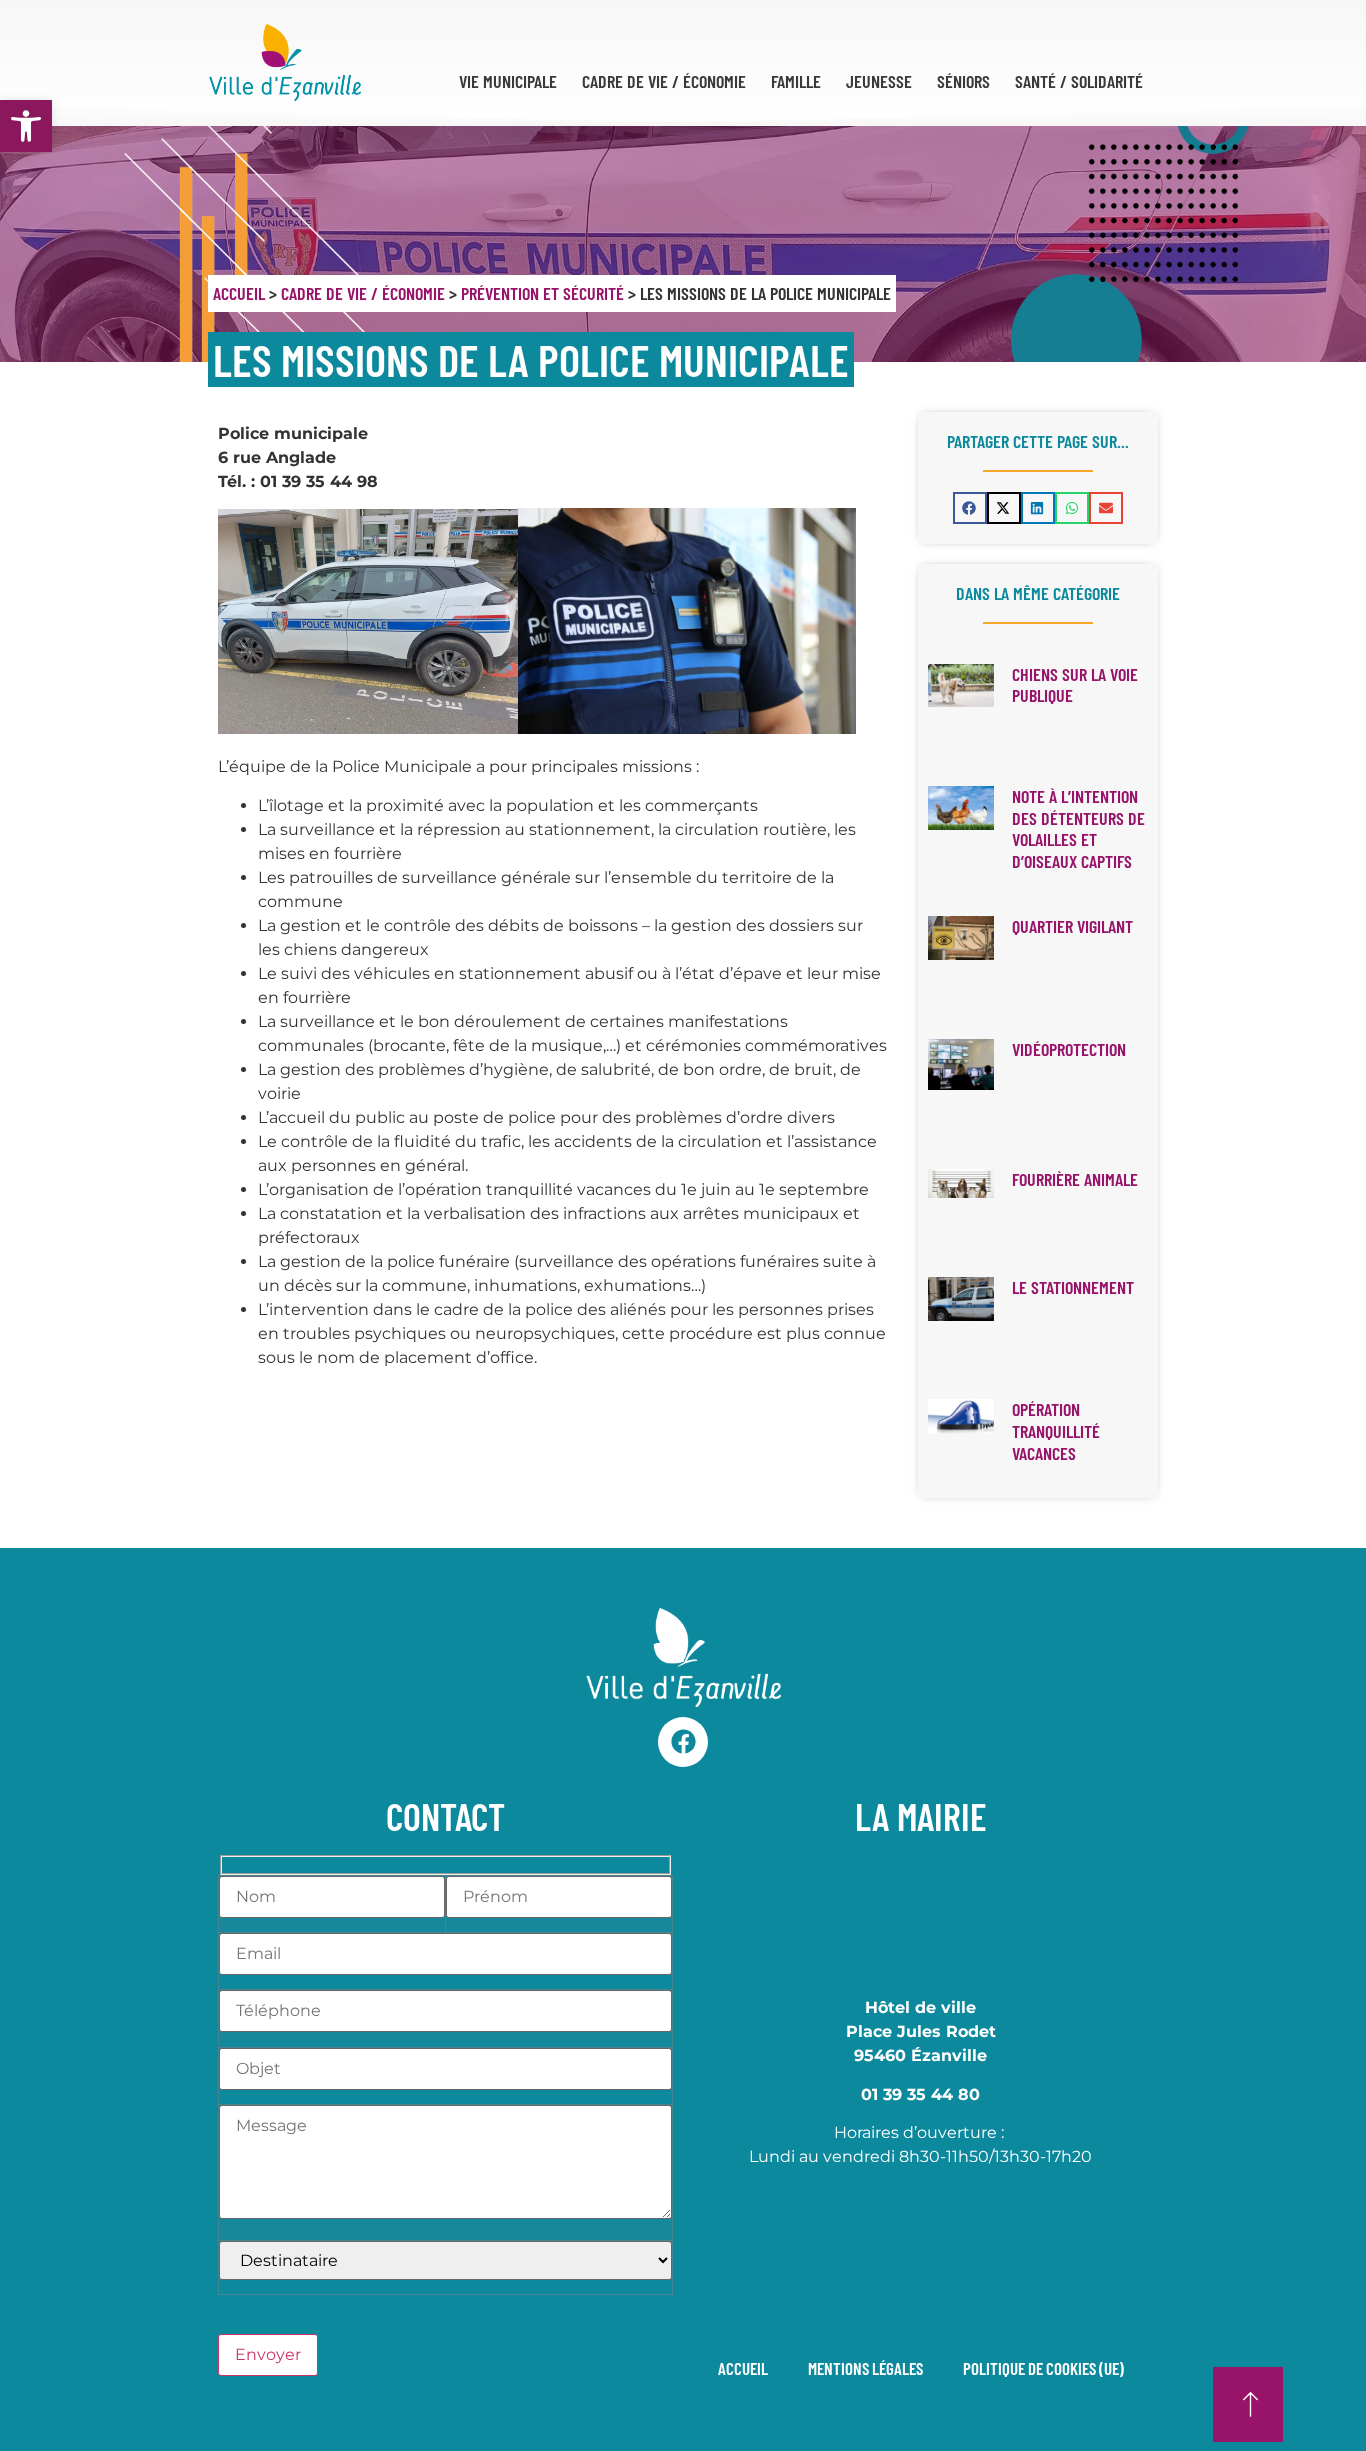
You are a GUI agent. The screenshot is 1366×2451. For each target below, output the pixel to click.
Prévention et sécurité (542, 293)
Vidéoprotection (1069, 1049)
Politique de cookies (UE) (1043, 2368)
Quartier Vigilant (1072, 926)
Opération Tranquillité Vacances (1056, 1430)
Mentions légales (865, 2368)
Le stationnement (1073, 1287)
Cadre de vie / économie (363, 293)
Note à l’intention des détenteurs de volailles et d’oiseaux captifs (1078, 828)
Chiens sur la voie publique (1075, 685)
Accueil (239, 293)
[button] (970, 508)
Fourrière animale (1075, 1179)
